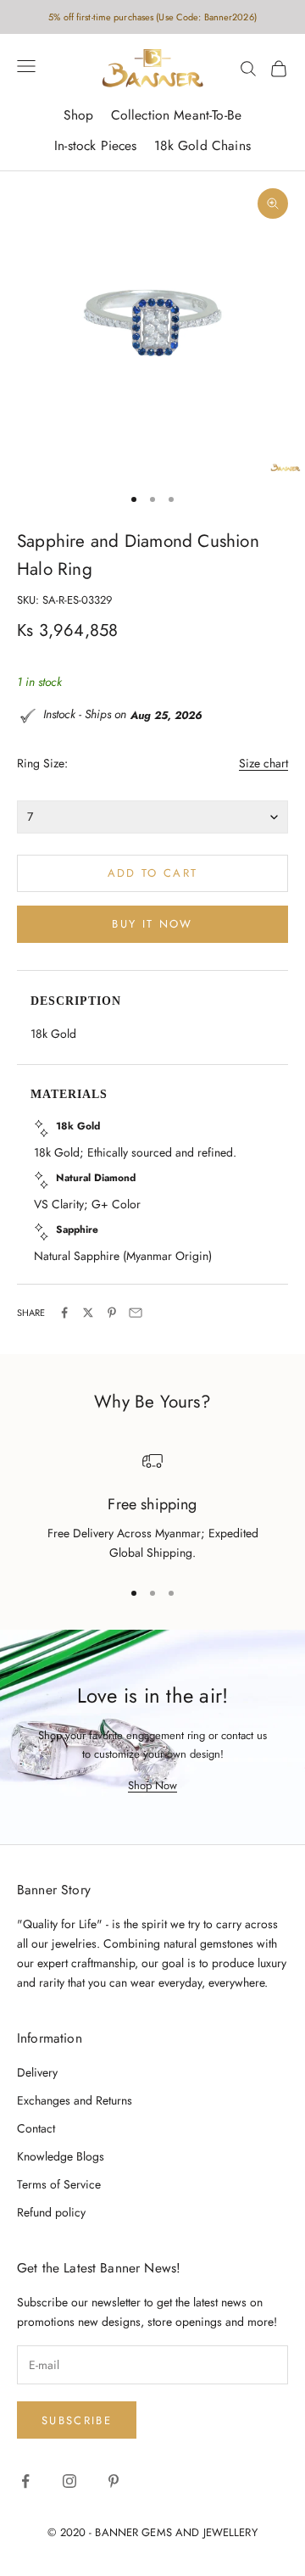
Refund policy (51, 2212)
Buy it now (152, 924)
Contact (36, 2128)
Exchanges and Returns (75, 2100)
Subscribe (77, 2420)
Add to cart (153, 873)
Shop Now (152, 1785)
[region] (152, 1507)
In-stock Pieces (95, 145)
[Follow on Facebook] (25, 2481)
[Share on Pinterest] (112, 1313)
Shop (79, 115)
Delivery (37, 2072)
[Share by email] (136, 1313)
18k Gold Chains (202, 145)
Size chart (263, 763)
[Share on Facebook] (64, 1313)
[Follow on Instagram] (69, 2481)
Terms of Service (59, 2184)
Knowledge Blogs (61, 2156)
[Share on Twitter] (88, 1313)
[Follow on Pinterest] (114, 2481)
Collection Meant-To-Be (176, 115)
